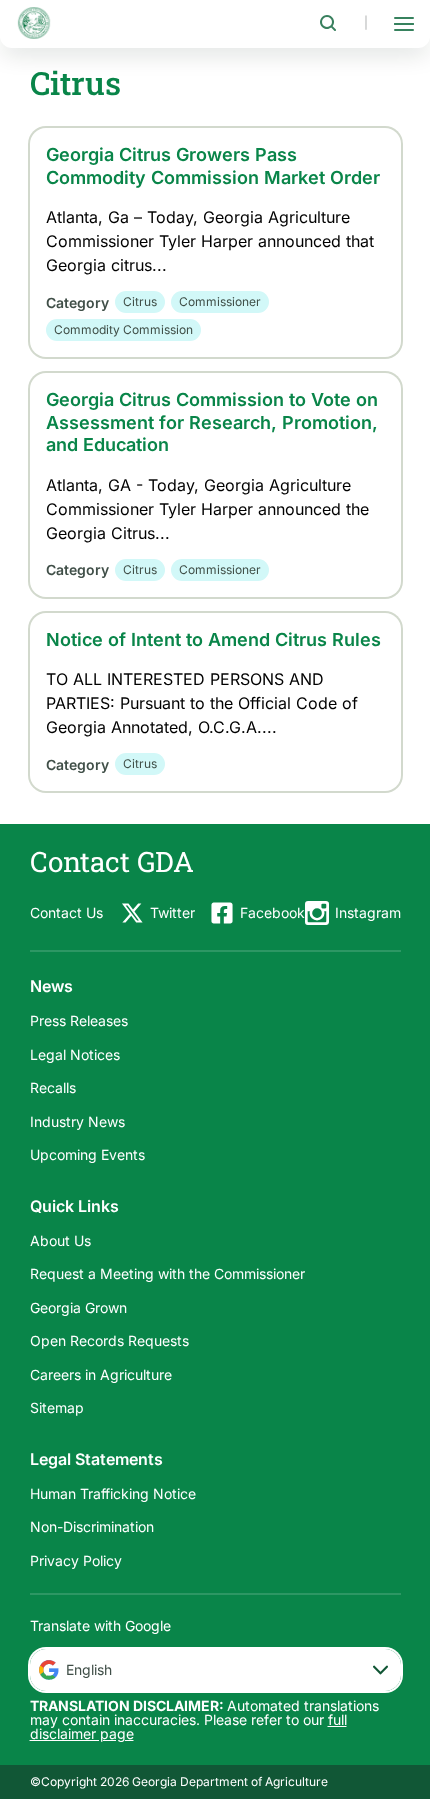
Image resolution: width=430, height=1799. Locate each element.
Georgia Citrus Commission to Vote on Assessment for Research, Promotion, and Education (212, 422)
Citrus (140, 301)
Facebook (272, 912)
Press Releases (79, 1020)
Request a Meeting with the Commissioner (167, 1273)
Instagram (368, 912)
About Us (60, 1240)
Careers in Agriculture (101, 1374)
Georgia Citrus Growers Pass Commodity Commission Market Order (213, 166)
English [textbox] (89, 1669)
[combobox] (215, 1670)
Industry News (77, 1121)
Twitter (172, 912)
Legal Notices (75, 1054)
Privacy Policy (76, 1560)
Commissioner (220, 301)
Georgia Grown (78, 1307)
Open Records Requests (109, 1340)
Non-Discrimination (92, 1526)
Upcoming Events (87, 1154)
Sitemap (57, 1407)
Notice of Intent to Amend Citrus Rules (213, 639)
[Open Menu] (404, 23)
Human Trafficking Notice (113, 1493)
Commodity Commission (123, 329)
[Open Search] (328, 23)
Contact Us (66, 912)
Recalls (53, 1087)
